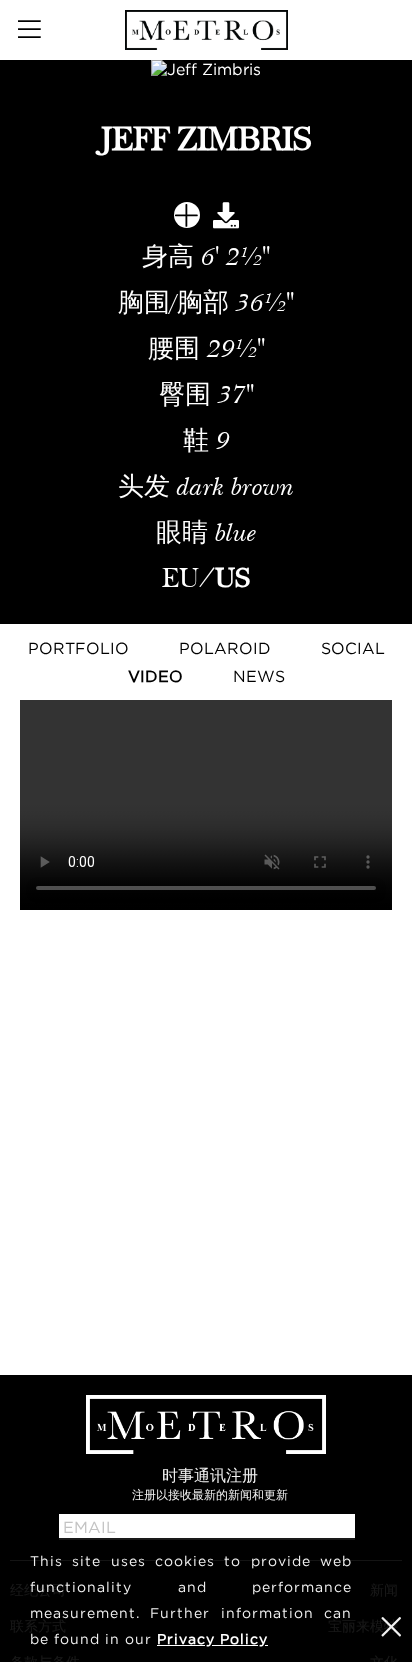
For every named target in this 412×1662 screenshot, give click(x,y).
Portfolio (78, 648)
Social (353, 648)
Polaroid (225, 648)
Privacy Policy (212, 1638)
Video (155, 676)
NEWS (259, 676)
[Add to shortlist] (187, 219)
